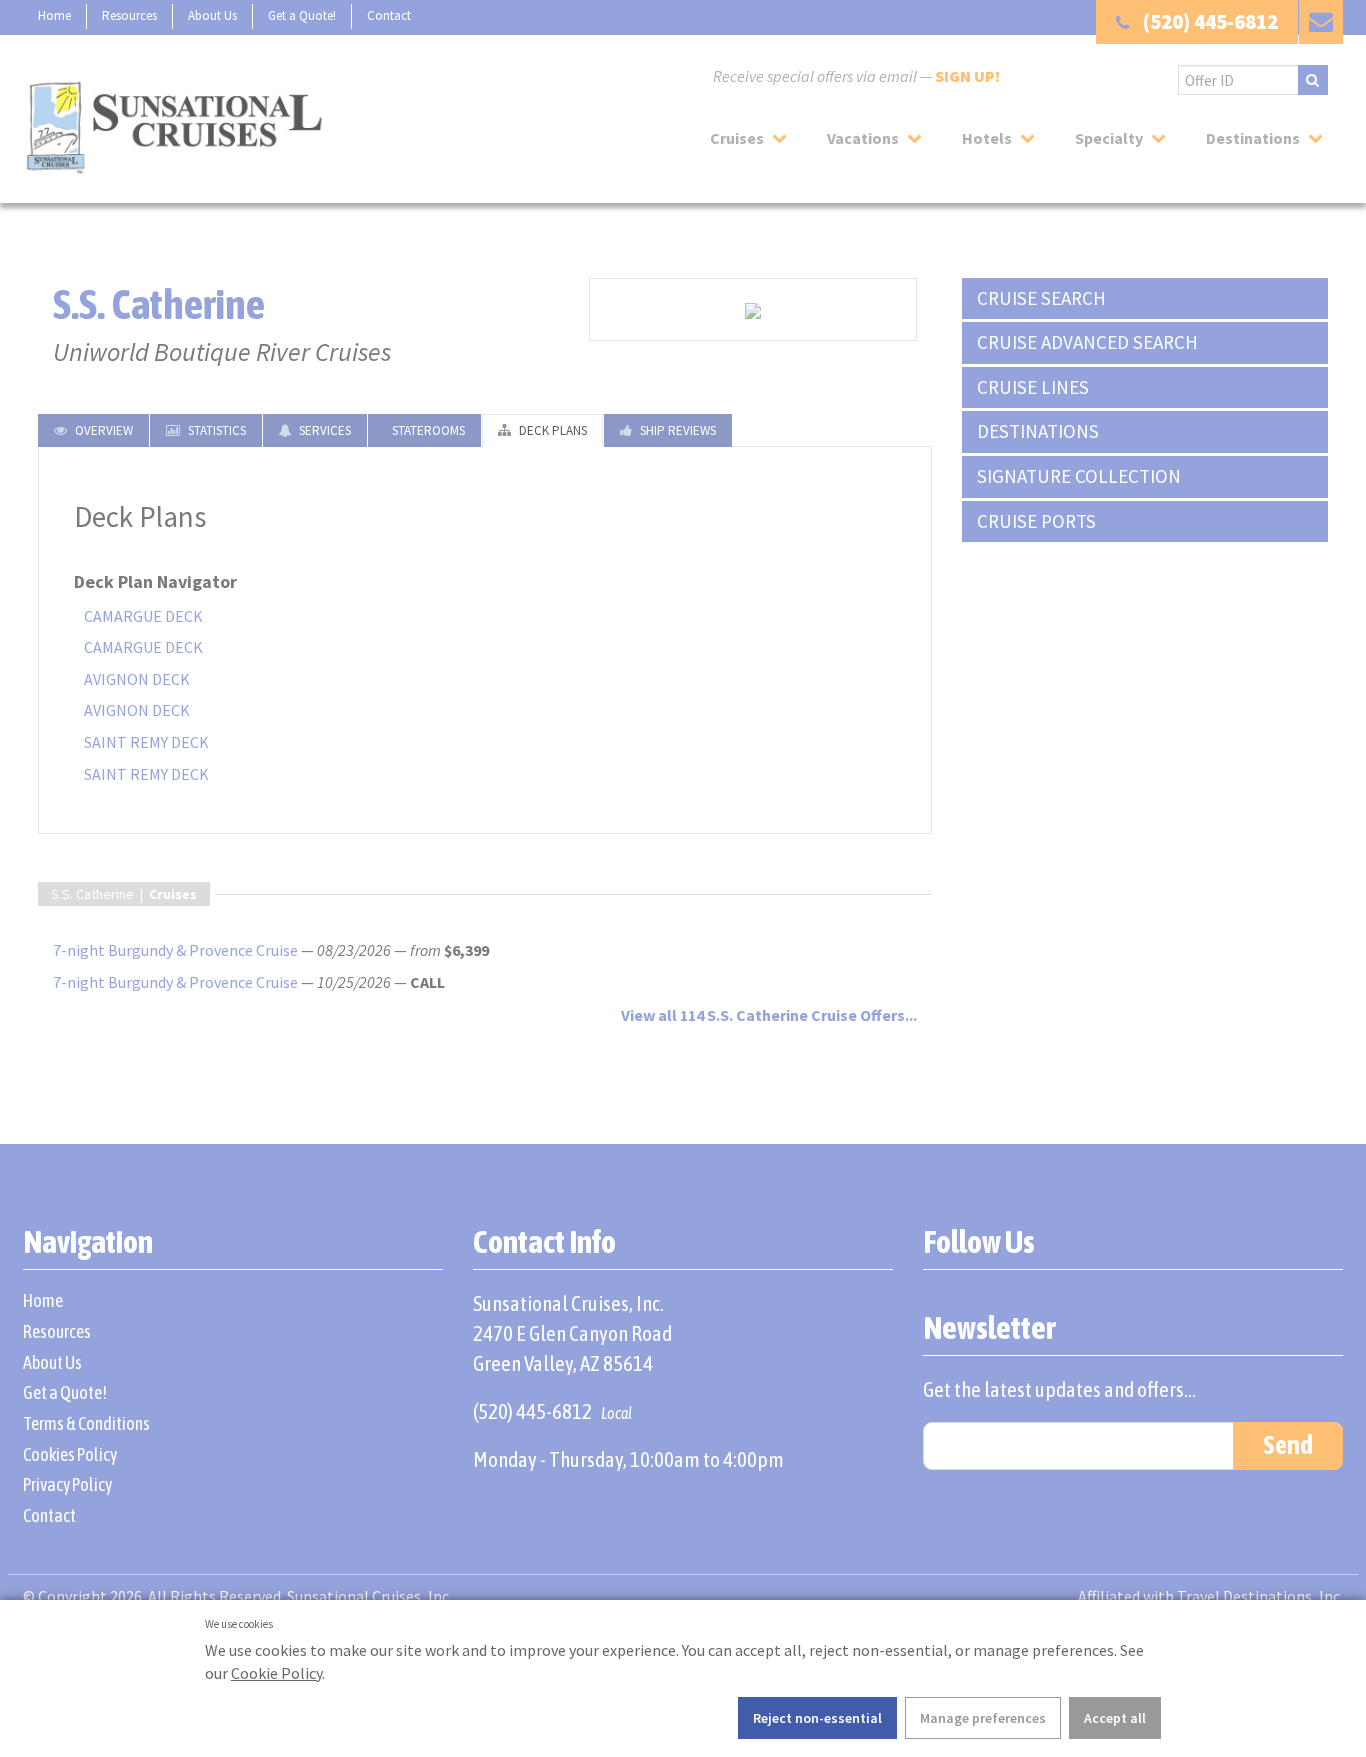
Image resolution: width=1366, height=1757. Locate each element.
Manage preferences (983, 1718)
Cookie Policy (276, 1673)
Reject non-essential (817, 1718)
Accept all (1115, 1718)
